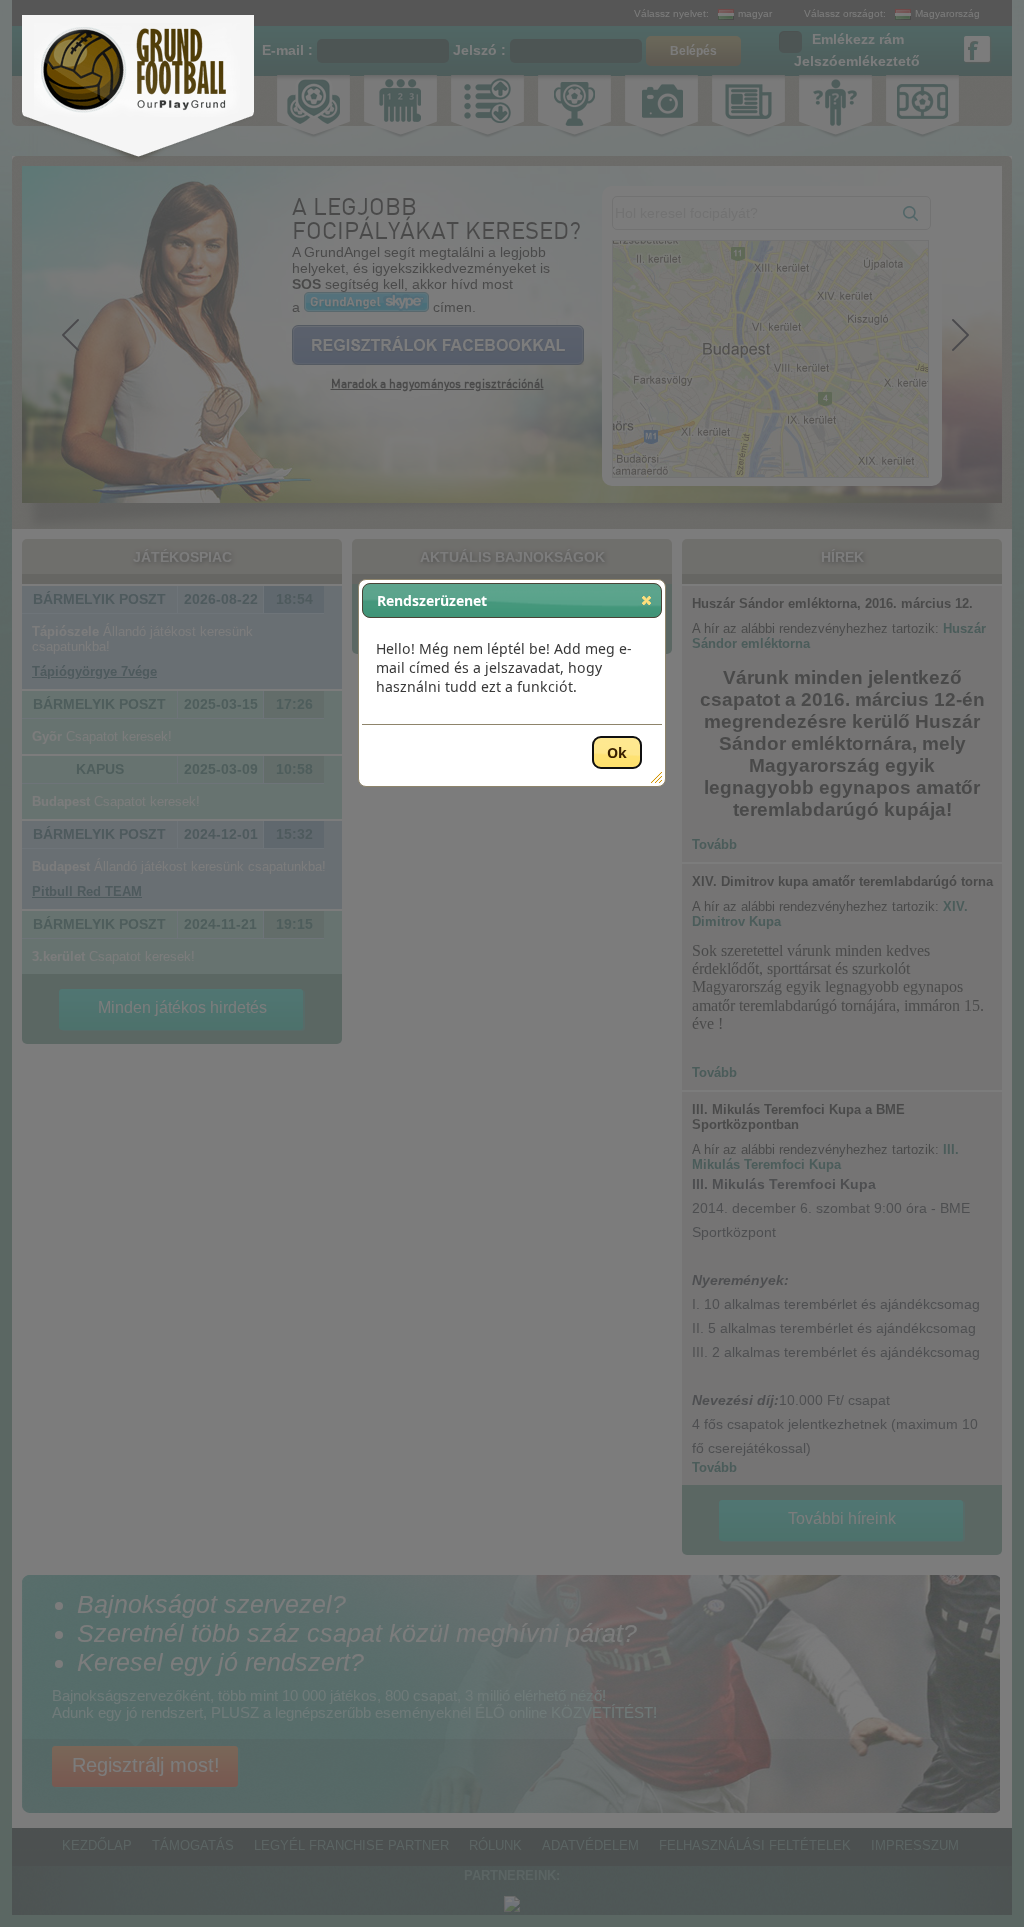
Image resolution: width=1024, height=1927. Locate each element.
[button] (646, 600)
